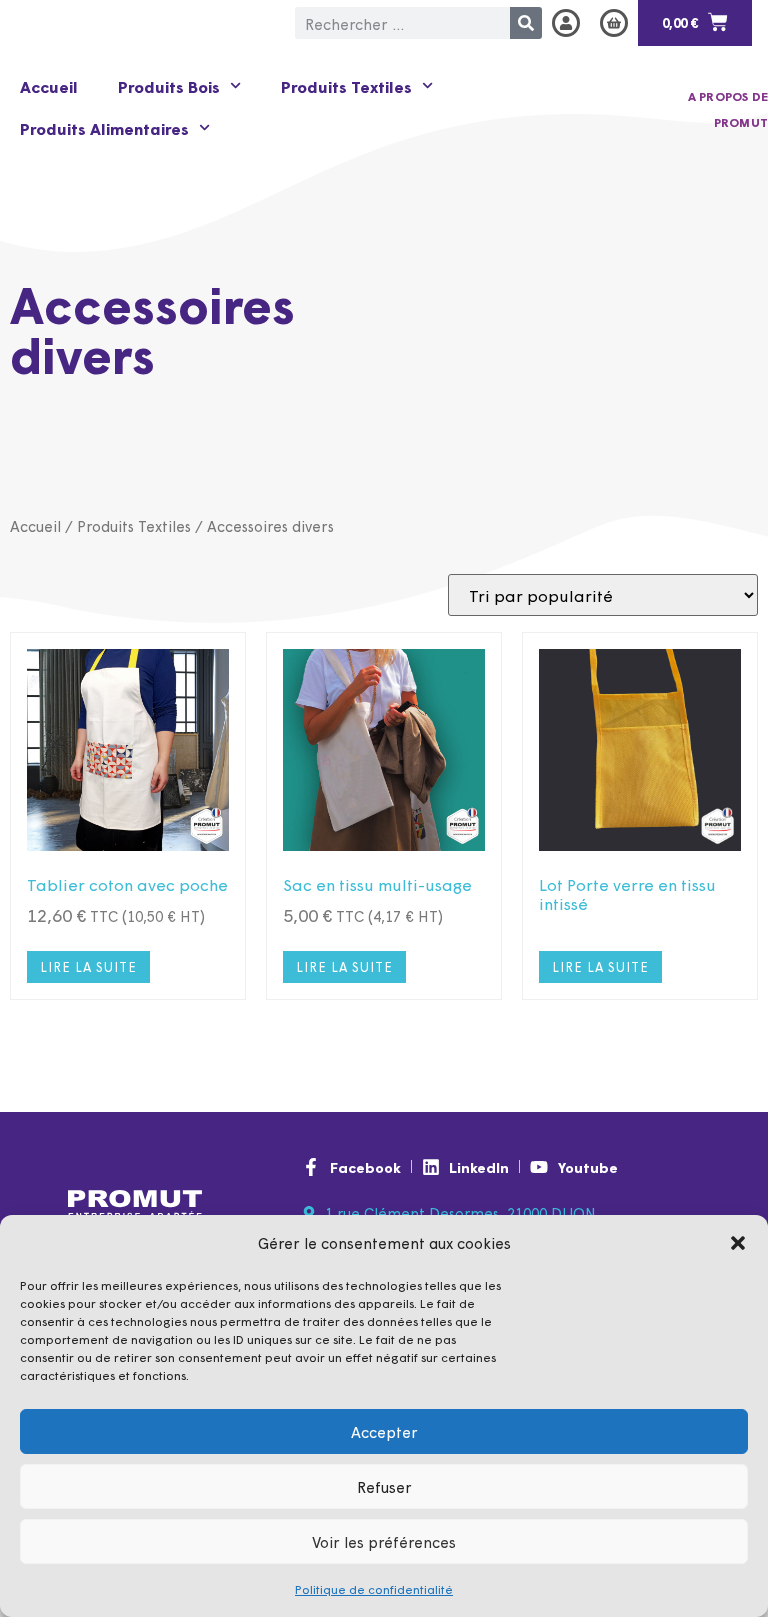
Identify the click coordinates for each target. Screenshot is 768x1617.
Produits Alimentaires (104, 128)
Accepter (384, 1431)
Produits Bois (169, 86)
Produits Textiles (346, 86)
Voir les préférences (384, 1541)
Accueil (49, 86)
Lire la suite (88, 966)
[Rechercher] (526, 23)
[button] (738, 1243)
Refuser (384, 1486)
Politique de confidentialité (374, 1589)
